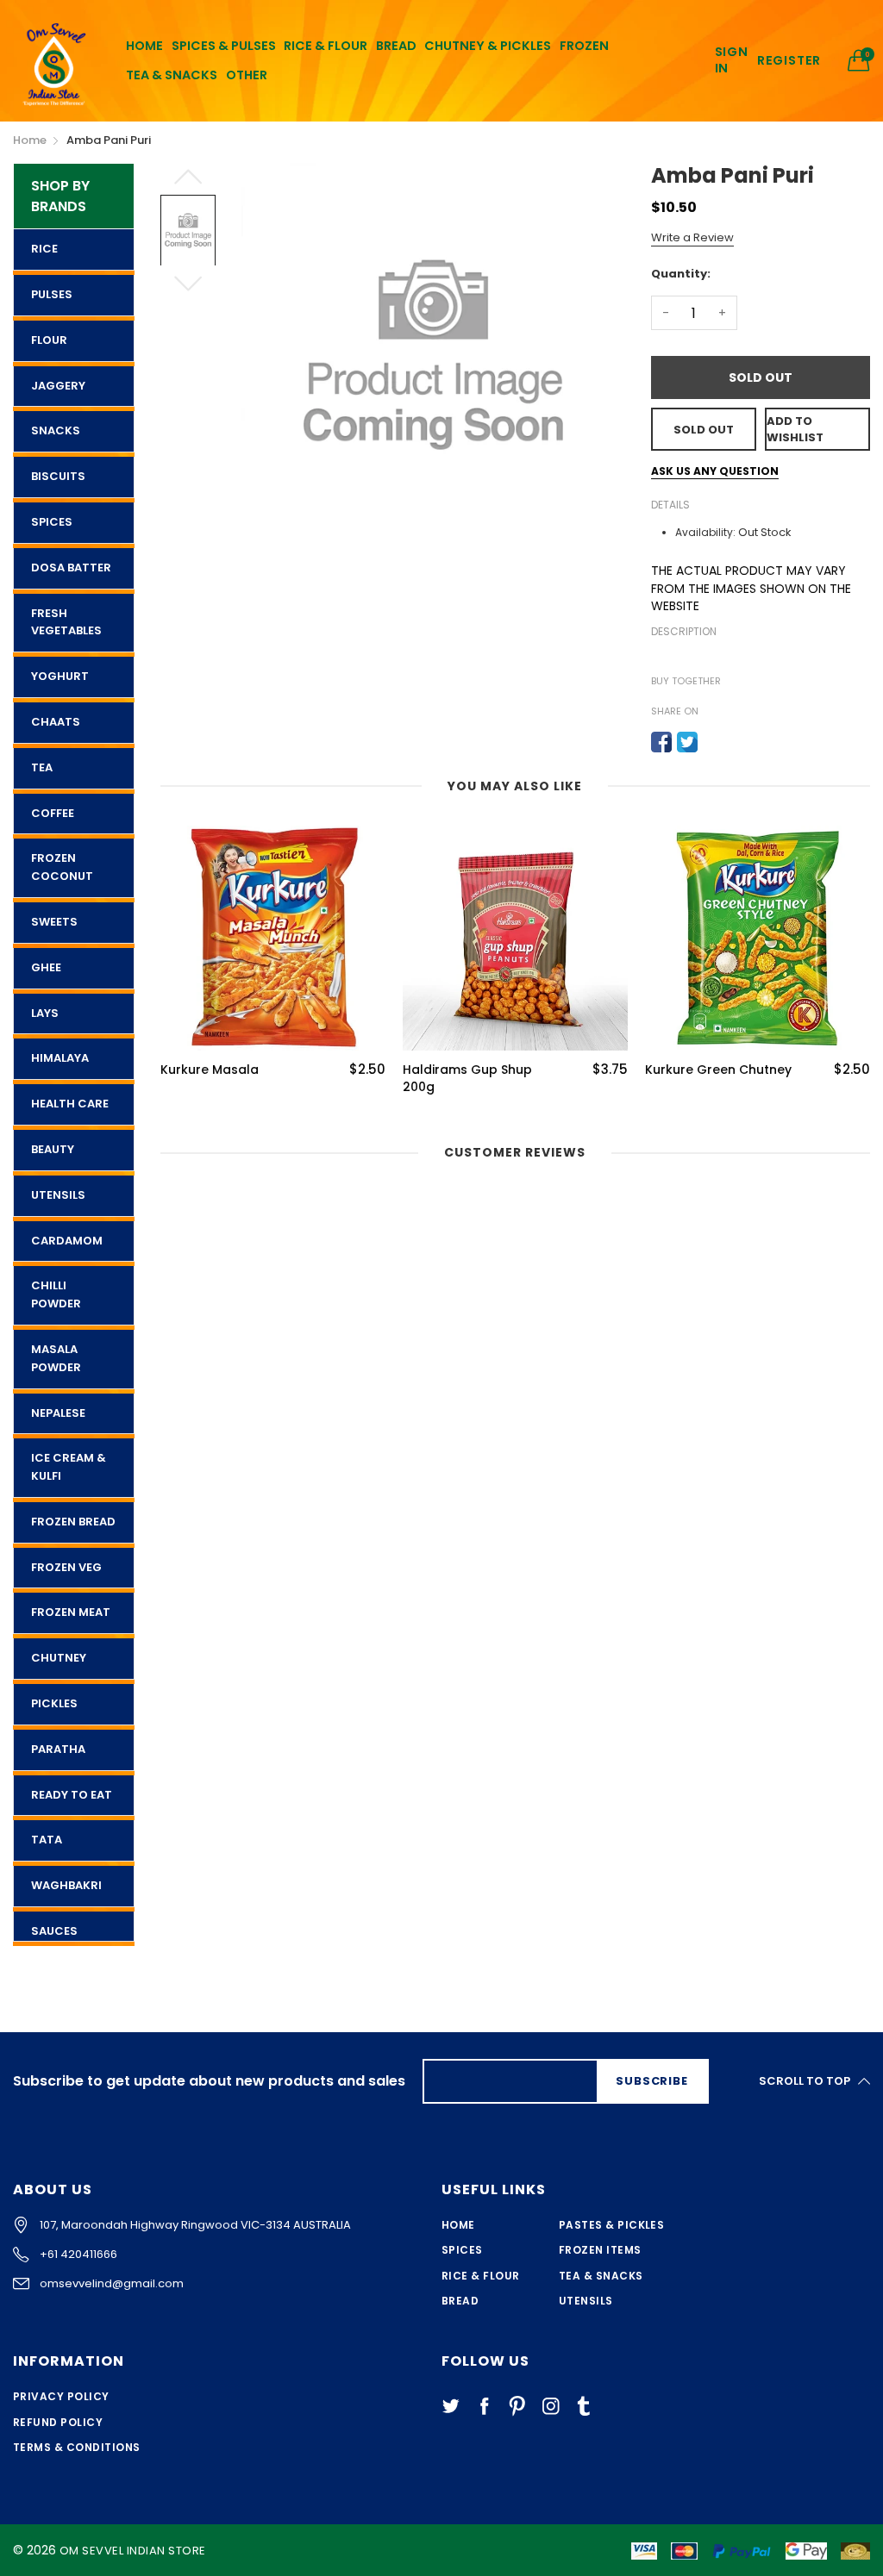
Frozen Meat (71, 1612)
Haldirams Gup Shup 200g (467, 1079)
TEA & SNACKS (172, 75)
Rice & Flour (481, 2276)
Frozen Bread (73, 1522)
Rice (44, 249)
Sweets (54, 922)
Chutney (59, 1658)
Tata (47, 1840)
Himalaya (60, 1058)
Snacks (56, 430)
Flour (49, 340)
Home (458, 2225)
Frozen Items (600, 2250)
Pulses (52, 294)
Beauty (53, 1149)
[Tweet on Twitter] (687, 742)
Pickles (54, 1703)
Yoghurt (60, 676)
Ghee (46, 967)
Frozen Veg (66, 1567)
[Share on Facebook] (661, 742)
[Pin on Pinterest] (713, 742)
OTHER (247, 75)
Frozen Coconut (62, 867)
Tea (42, 767)
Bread (460, 2301)
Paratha (58, 1749)
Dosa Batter (71, 568)
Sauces (54, 1931)
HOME (144, 46)
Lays (45, 1013)
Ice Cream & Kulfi (69, 1467)
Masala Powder (56, 1358)
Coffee (53, 813)
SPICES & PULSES (224, 46)
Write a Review (692, 237)
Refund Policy (58, 2422)
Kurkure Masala (210, 1070)
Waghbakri (66, 1885)
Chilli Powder (56, 1294)
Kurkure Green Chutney (718, 1070)
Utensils (58, 1195)
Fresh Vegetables (66, 622)
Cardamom (67, 1241)
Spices (52, 522)
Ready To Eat (72, 1795)
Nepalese (58, 1413)
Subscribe (651, 2081)
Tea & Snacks (601, 2276)
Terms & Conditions (77, 2447)
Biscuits (58, 476)
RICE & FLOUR (326, 46)
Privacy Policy (61, 2396)
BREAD (396, 46)
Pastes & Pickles (612, 2225)
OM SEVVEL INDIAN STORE (133, 2551)
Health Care (70, 1104)
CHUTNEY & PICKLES (488, 46)
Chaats (56, 722)
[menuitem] (144, 46)
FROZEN (584, 46)
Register (789, 61)
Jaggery (58, 386)
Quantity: (681, 274)
